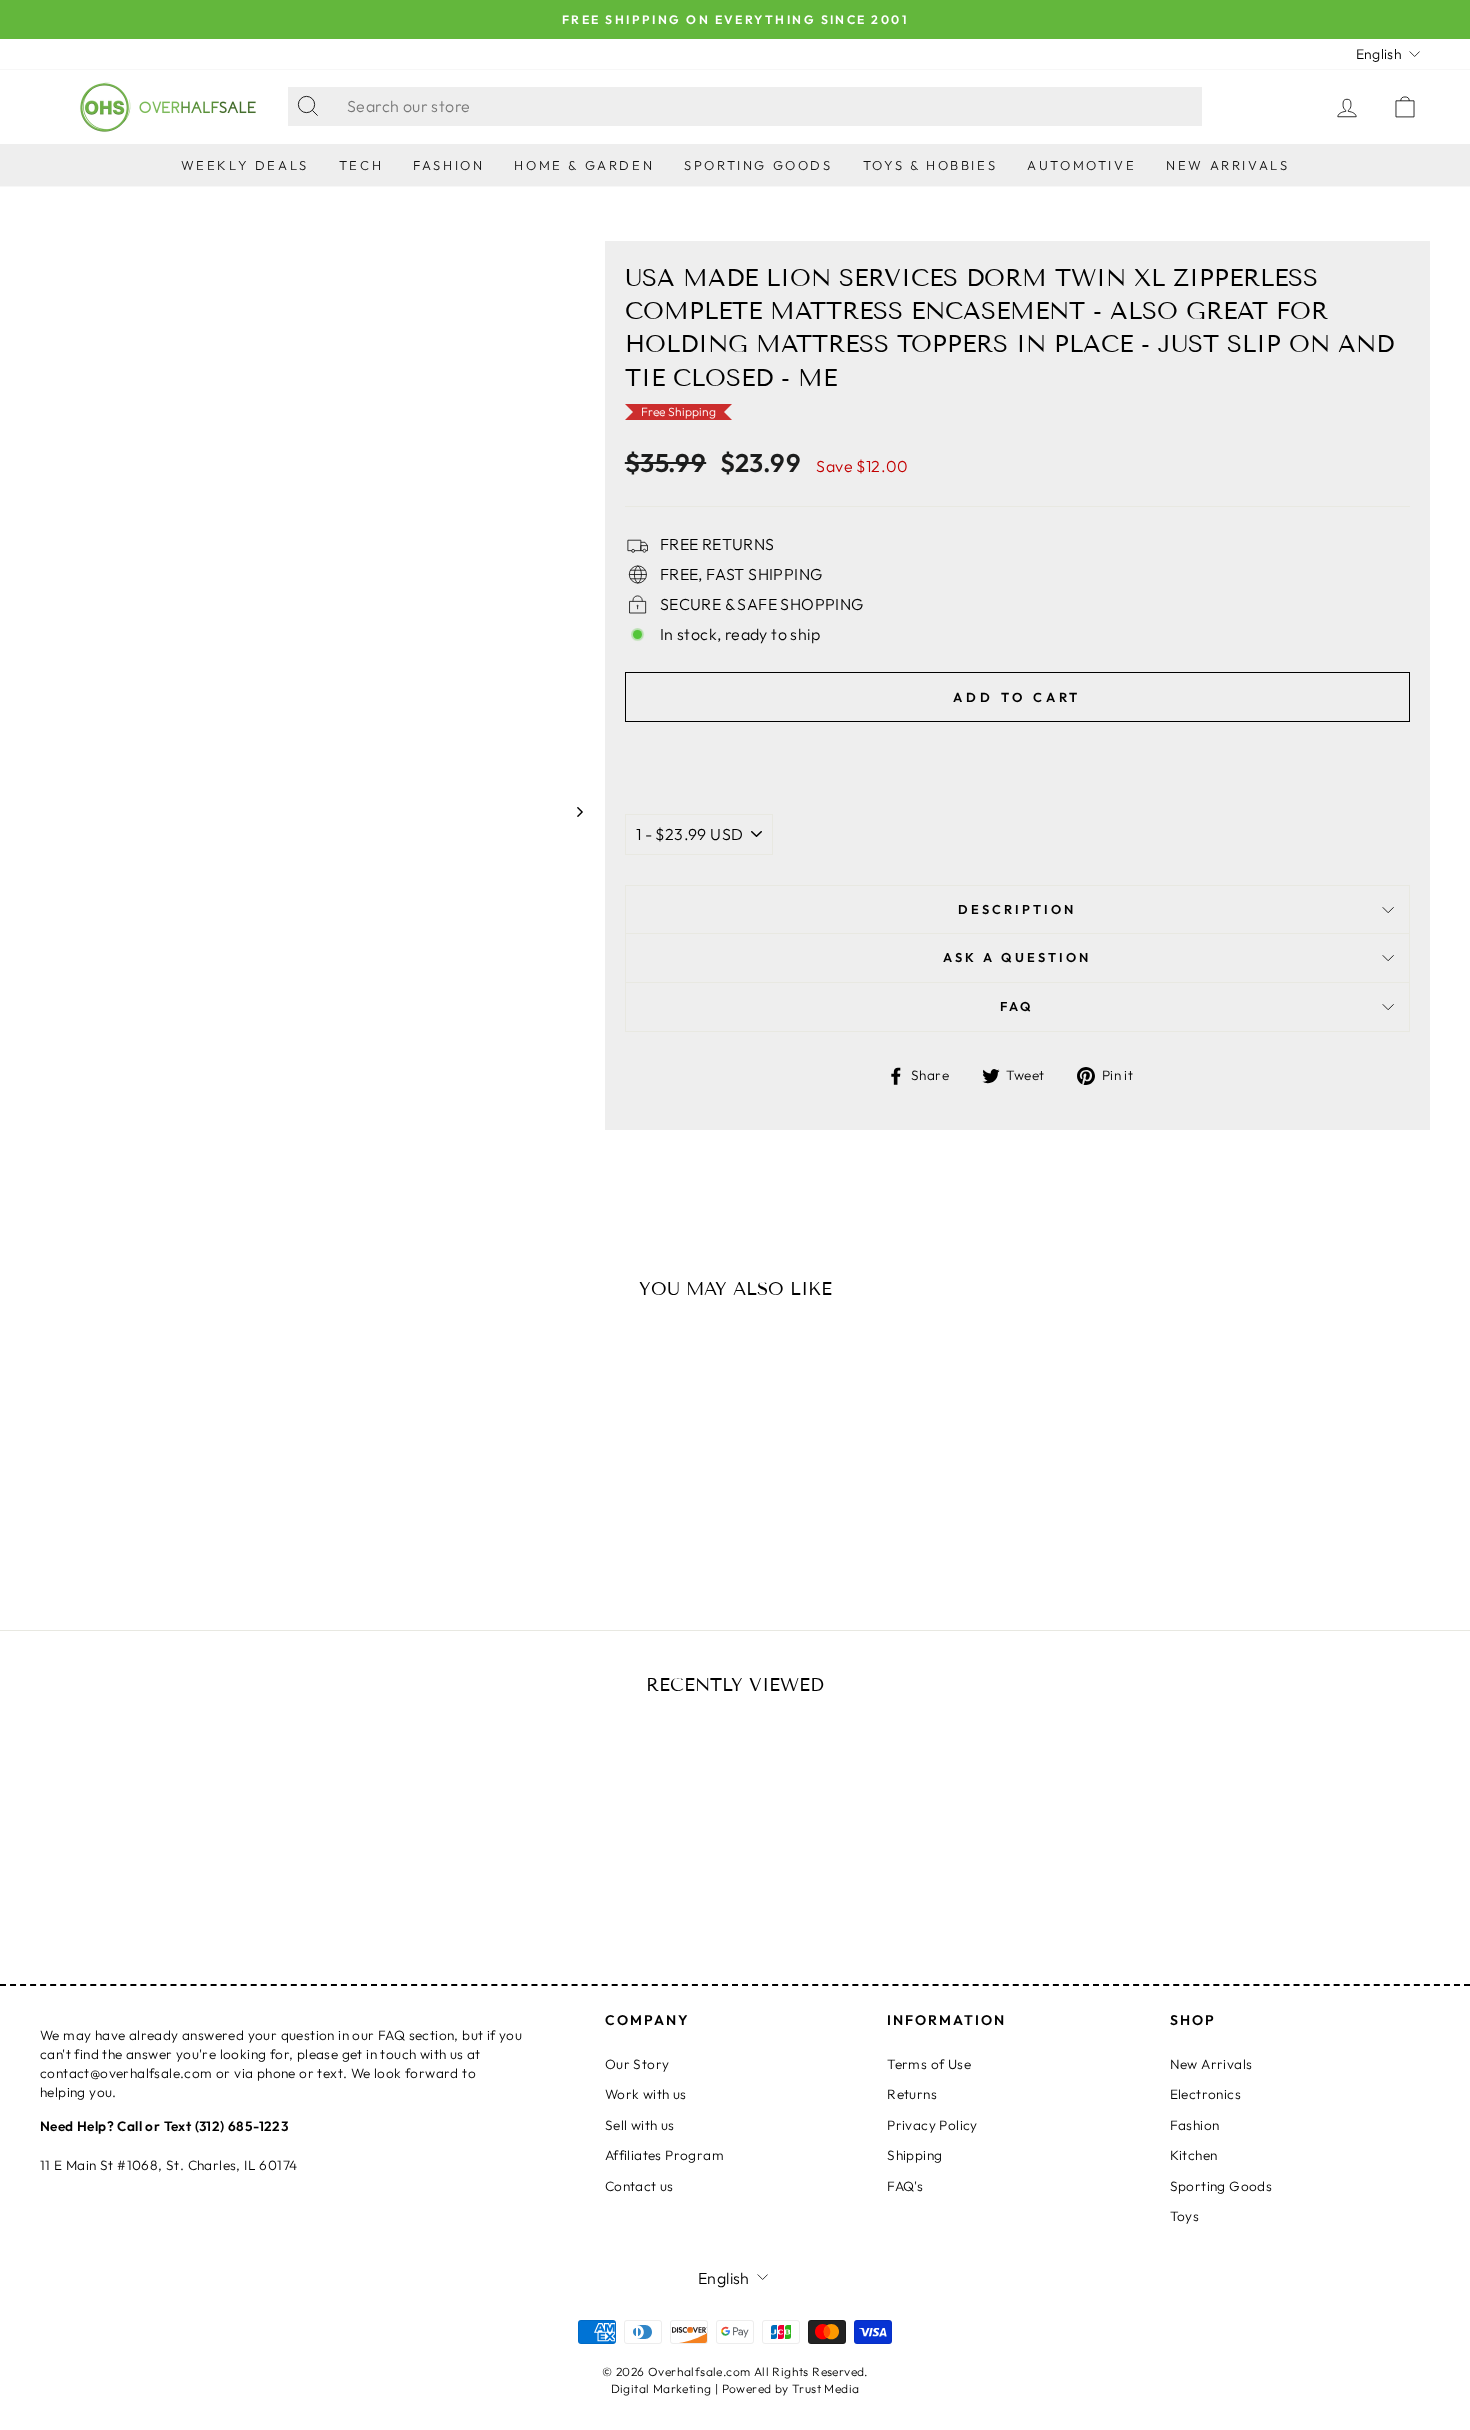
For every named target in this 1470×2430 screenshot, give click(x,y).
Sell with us (640, 2125)
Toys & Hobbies (930, 165)
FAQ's (905, 2186)
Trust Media (825, 2388)
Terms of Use (929, 2064)
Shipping (914, 2155)
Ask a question (1017, 957)
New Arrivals (1227, 165)
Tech (361, 165)
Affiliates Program (664, 2155)
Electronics (1205, 2094)
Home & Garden (584, 165)
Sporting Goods (758, 165)
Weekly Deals (245, 165)
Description (1017, 909)
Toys (1185, 2216)
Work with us (646, 2094)
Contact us (639, 2186)
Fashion (448, 165)
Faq (1017, 1006)
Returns (912, 2094)
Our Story (637, 2064)
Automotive (1081, 165)
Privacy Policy (932, 2125)
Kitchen (1194, 2155)
